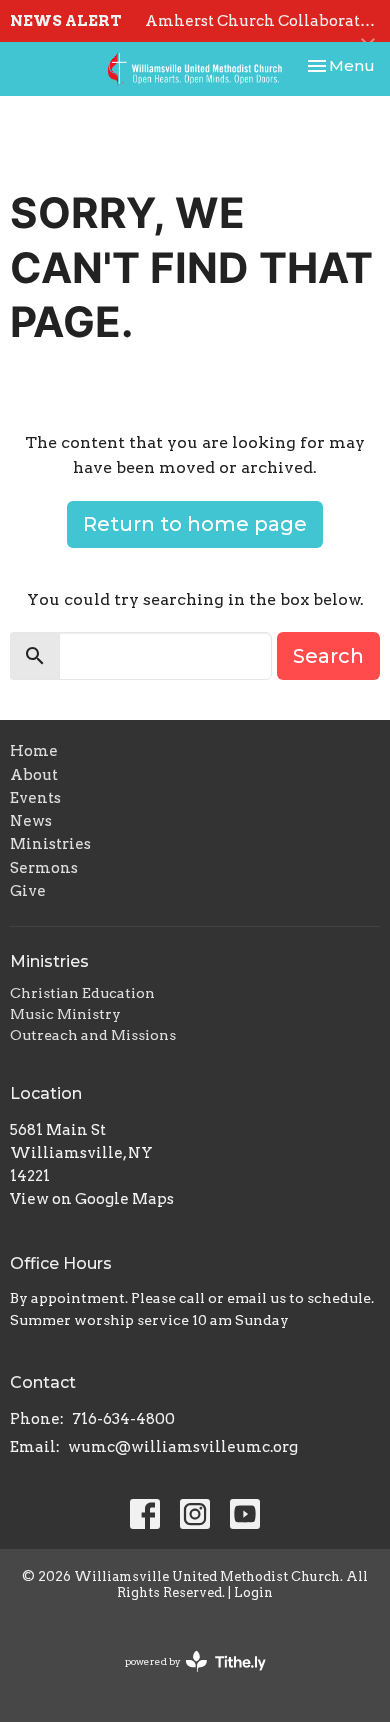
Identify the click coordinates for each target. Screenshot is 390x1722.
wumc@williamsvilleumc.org (183, 1447)
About (34, 775)
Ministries (50, 844)
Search (328, 656)
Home (34, 751)
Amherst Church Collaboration (265, 21)
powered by (185, 1678)
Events (35, 798)
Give (28, 891)
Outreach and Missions (93, 1035)
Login (253, 1592)
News (31, 821)
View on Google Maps (92, 1199)
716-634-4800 (123, 1419)
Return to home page (195, 524)
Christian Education (82, 993)
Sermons (44, 868)
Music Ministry (65, 1014)
